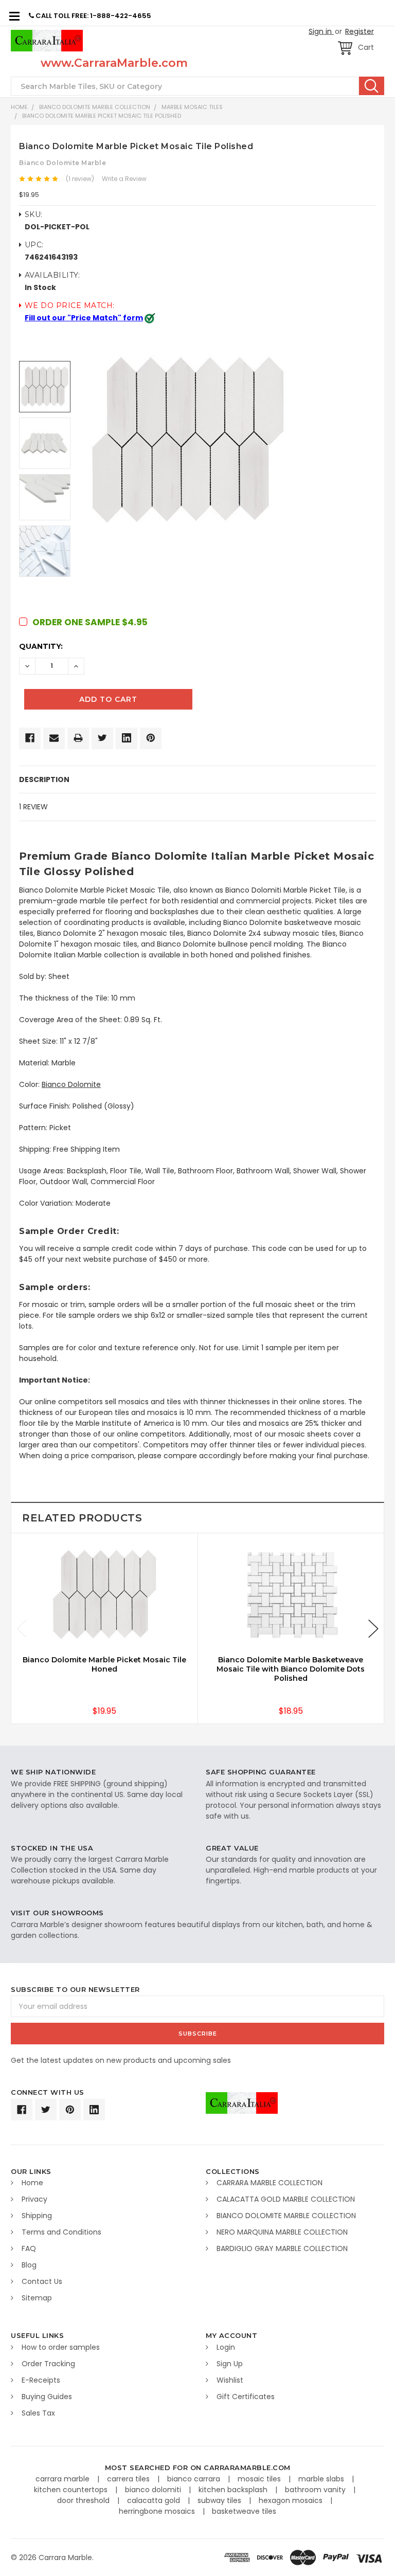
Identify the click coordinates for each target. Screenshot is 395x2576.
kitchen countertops (72, 2490)
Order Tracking (48, 2364)
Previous (22, 1629)
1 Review (33, 807)
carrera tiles (129, 2479)
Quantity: (41, 646)
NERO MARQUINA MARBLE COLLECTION (282, 2232)
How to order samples (61, 2347)
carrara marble (64, 2479)
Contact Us (42, 2281)
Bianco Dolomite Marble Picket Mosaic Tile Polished (102, 116)
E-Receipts (41, 2380)
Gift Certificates (246, 2397)
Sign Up (230, 2364)
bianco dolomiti (154, 2490)
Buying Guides (47, 2397)
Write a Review (124, 179)
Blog (29, 2265)
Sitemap (37, 2298)
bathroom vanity (316, 2490)
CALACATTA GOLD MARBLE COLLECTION (286, 2199)
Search (372, 86)
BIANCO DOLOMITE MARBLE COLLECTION (95, 107)
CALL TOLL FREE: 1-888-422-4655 (93, 16)
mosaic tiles (260, 2479)
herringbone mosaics (158, 2511)
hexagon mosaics (292, 2500)
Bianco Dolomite (71, 1084)
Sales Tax (38, 2413)
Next (373, 1629)
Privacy (34, 2199)
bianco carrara (195, 2479)
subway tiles (220, 2500)
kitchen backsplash (234, 2490)
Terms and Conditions (61, 2232)
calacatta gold (155, 2500)
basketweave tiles (244, 2511)
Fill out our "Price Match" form (84, 318)
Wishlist (230, 2380)
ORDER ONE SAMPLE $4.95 (90, 622)
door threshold (84, 2500)
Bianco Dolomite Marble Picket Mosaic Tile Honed (104, 1664)
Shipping (37, 2216)
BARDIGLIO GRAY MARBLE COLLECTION (282, 2248)
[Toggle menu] (14, 16)
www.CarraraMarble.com (114, 63)
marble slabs (322, 2479)
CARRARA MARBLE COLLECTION (270, 2183)
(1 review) (80, 179)
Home (19, 107)
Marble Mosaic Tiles (192, 107)
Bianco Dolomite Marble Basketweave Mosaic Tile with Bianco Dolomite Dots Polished (291, 1669)
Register (360, 31)
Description (44, 779)
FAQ (29, 2248)
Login (226, 2347)
